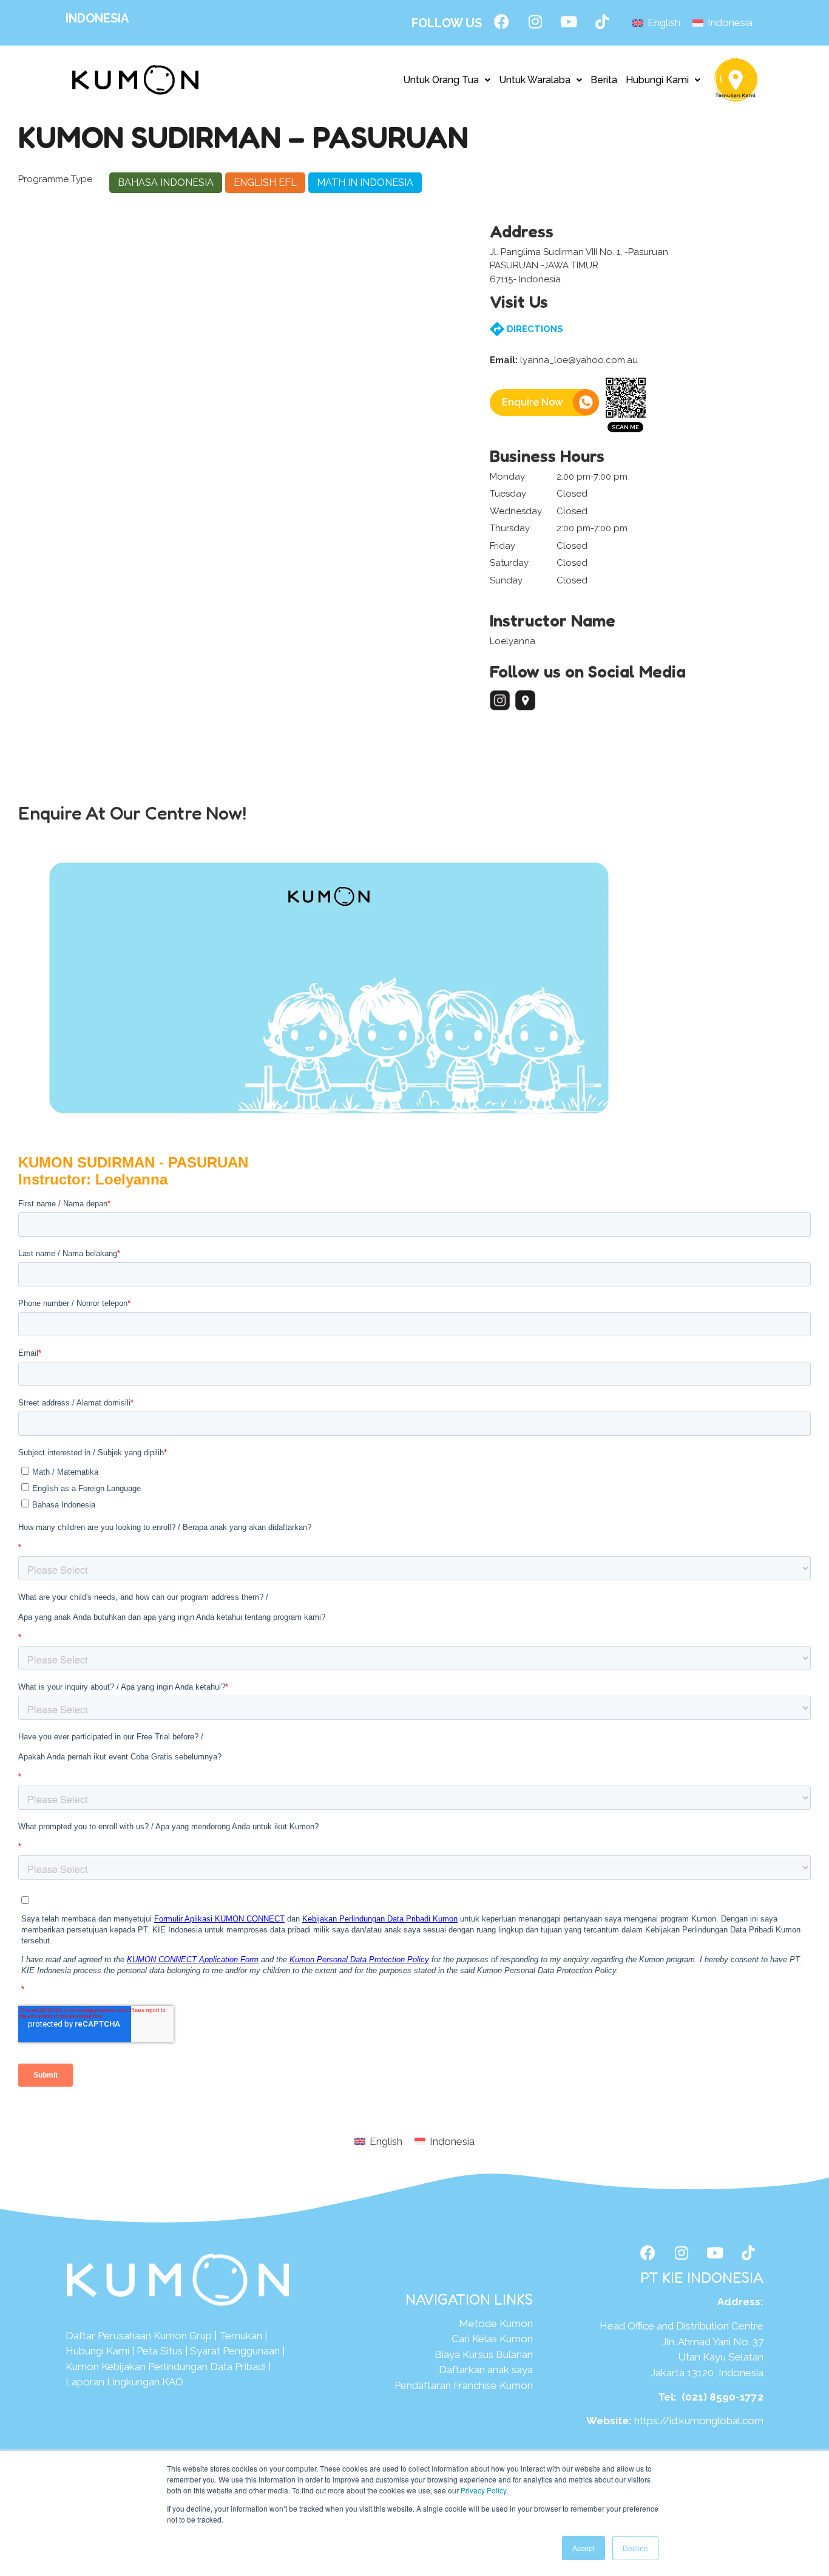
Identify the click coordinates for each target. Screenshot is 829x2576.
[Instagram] (535, 21)
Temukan (241, 2336)
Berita (604, 80)
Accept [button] (584, 2548)
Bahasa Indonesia (166, 182)
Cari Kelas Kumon (492, 2339)
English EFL (265, 182)
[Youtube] (569, 21)
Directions (534, 329)
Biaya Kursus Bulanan (484, 2354)
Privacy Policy (483, 2490)
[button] (447, 80)
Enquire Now (532, 402)
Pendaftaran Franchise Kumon (464, 2385)
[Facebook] (502, 21)
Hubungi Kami (657, 80)
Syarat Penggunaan (235, 2351)
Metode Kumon (496, 2323)
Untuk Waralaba (535, 80)
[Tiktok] (602, 21)
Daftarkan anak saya (486, 2370)
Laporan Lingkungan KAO (124, 2382)
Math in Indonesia (365, 182)
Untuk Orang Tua (441, 80)
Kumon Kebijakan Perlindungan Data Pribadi (166, 2367)
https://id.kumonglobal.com (699, 2421)
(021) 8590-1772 (722, 2397)
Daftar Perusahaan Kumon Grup (139, 2336)
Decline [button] (635, 2548)
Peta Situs (160, 2351)
